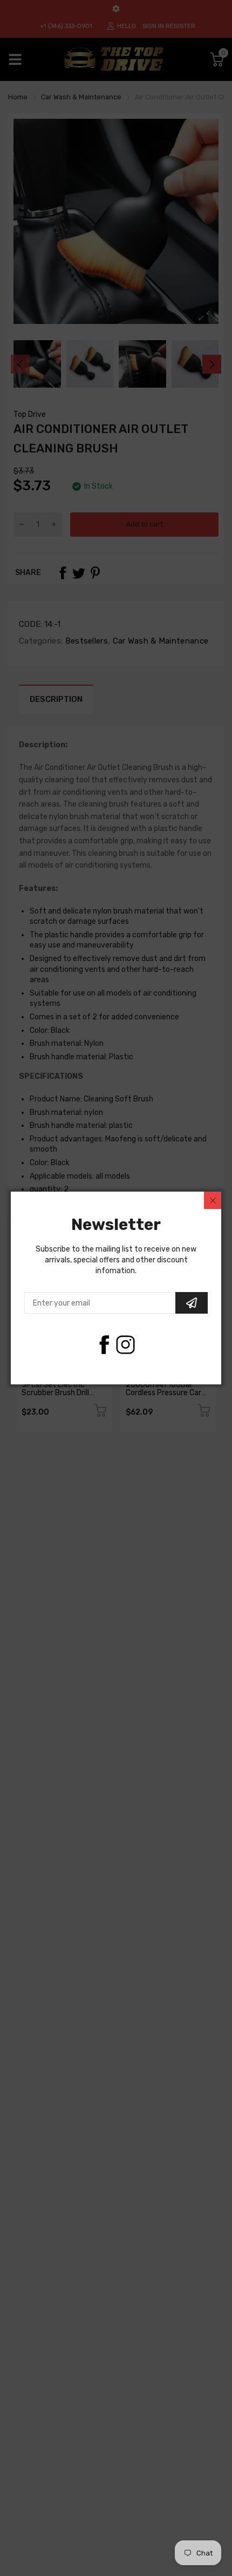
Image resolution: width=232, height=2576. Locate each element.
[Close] (213, 1200)
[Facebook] (104, 1345)
